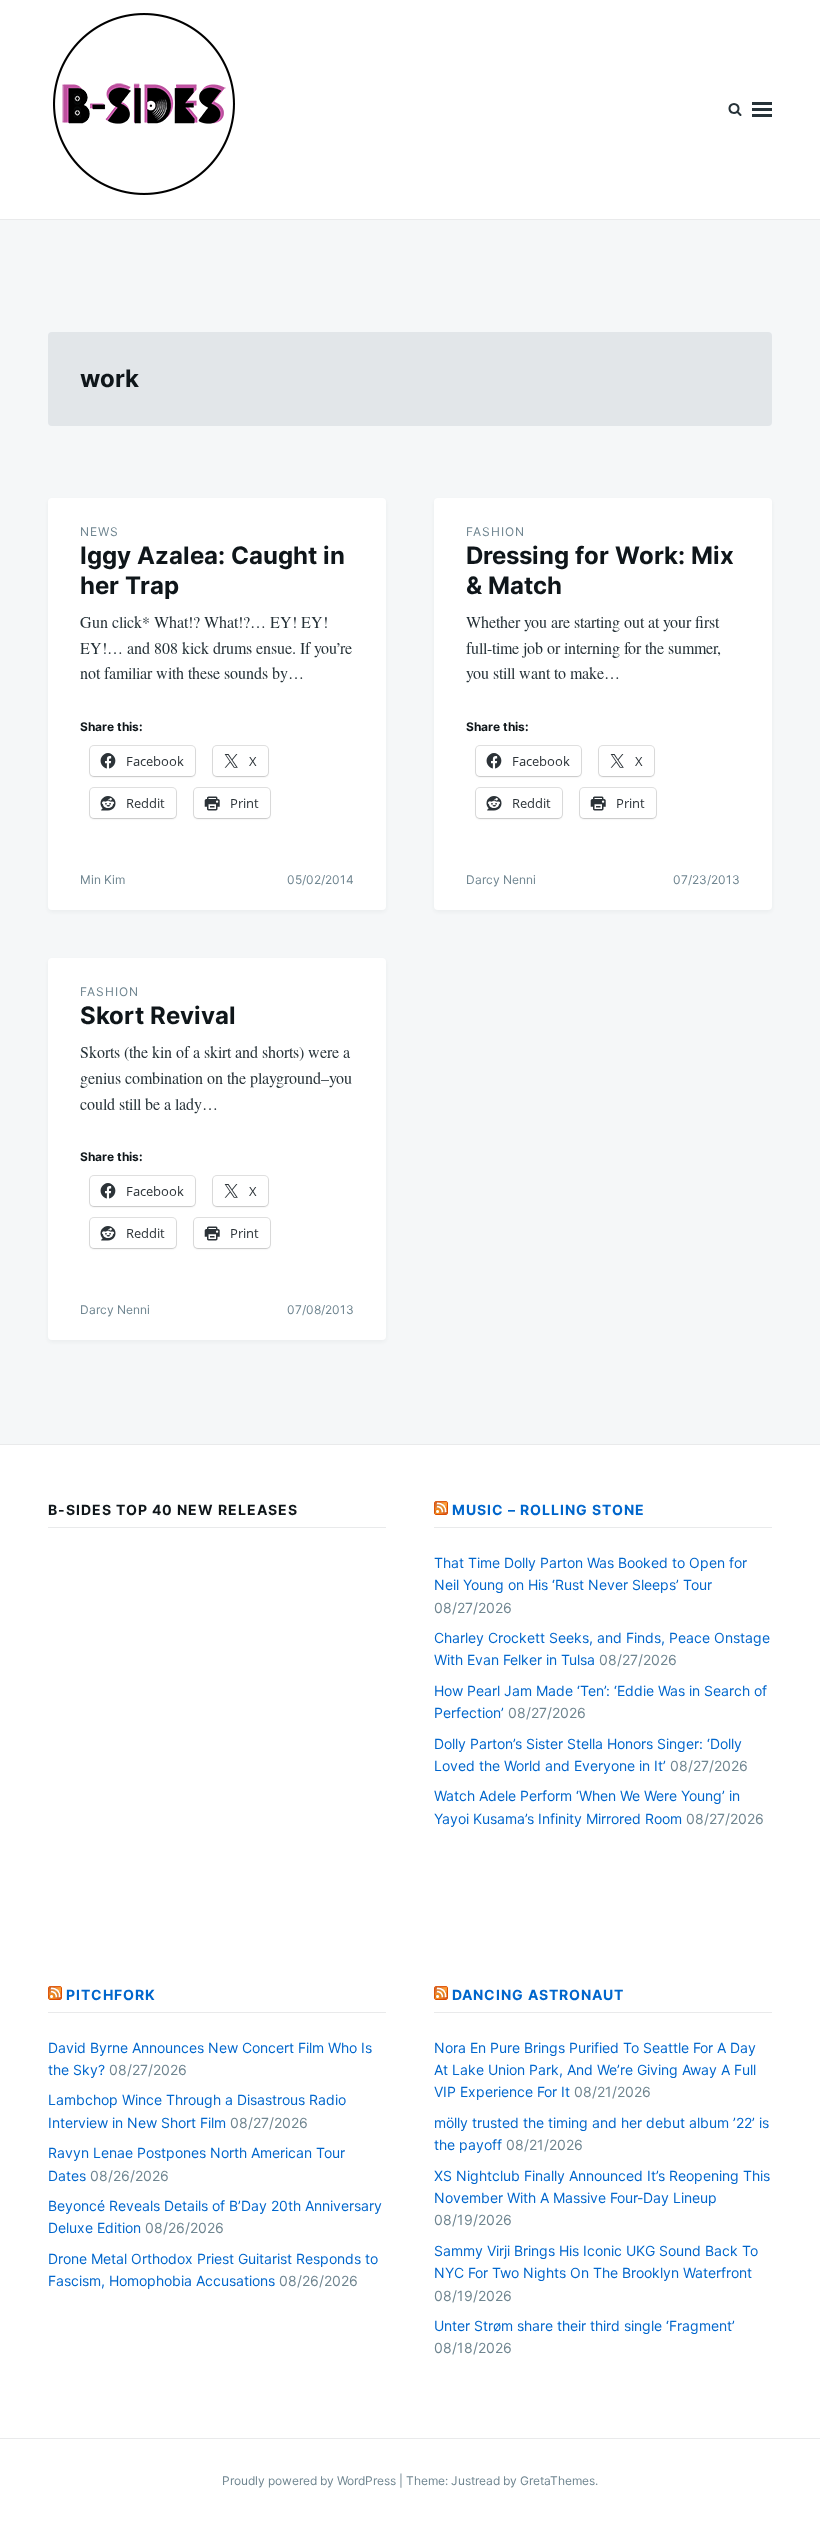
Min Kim (102, 879)
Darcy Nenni (501, 879)
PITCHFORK (111, 1994)
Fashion (495, 531)
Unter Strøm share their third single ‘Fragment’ (584, 2325)
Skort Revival (158, 1015)
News (99, 531)
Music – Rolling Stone (548, 1509)
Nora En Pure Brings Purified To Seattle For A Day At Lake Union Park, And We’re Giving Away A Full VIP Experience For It (595, 2070)
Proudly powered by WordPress (310, 2480)
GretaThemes (557, 2480)
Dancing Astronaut (538, 1994)
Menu (762, 109)
